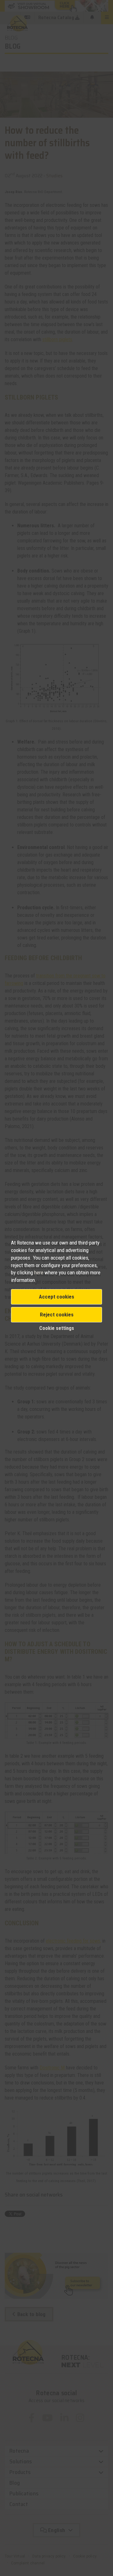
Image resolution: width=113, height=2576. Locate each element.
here (39, 1272)
